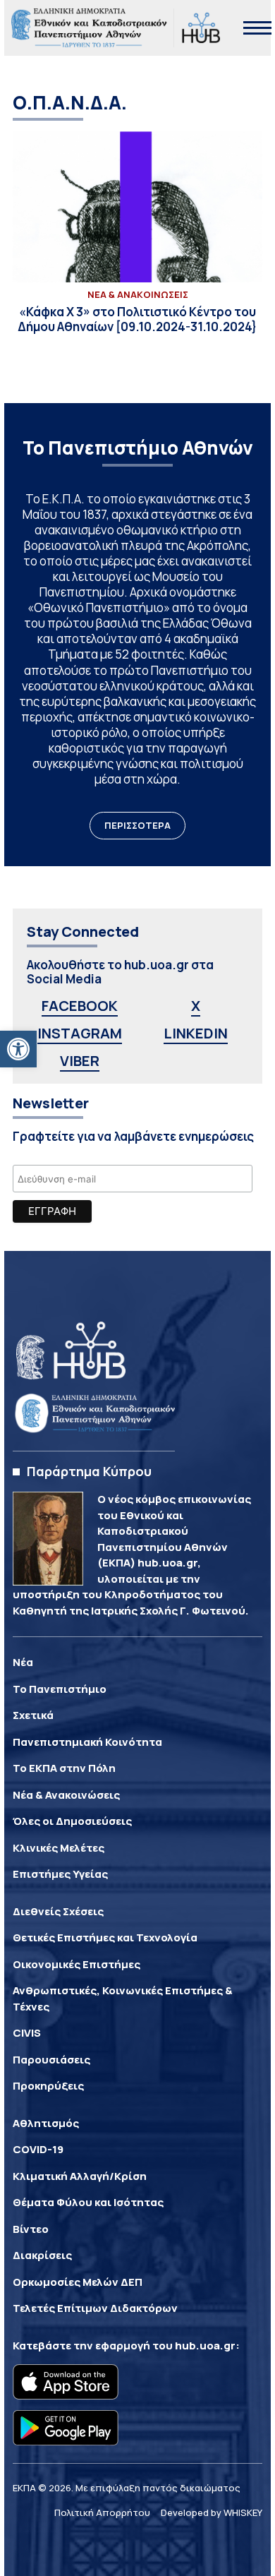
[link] (18, 1049)
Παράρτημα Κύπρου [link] (89, 1471)
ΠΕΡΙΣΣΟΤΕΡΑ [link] (137, 825)
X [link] (196, 1006)
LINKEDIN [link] (196, 1033)
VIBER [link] (80, 1061)
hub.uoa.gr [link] (205, 2346)
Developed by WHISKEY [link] (212, 2512)
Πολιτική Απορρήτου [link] (102, 2512)
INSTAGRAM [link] (80, 1033)
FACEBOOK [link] (80, 1006)
